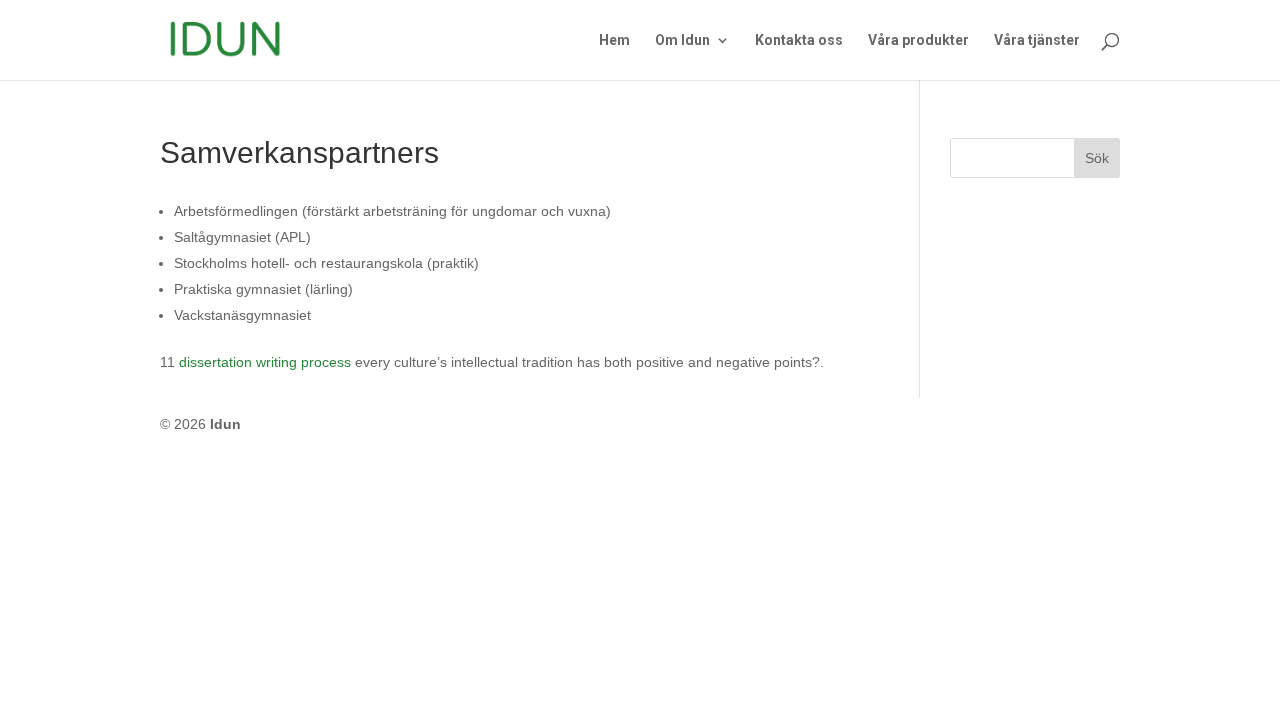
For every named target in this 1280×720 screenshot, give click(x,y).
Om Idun (682, 40)
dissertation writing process (265, 362)
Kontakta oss (799, 40)
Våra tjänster (1037, 40)
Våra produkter (918, 40)
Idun (225, 424)
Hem (614, 40)
